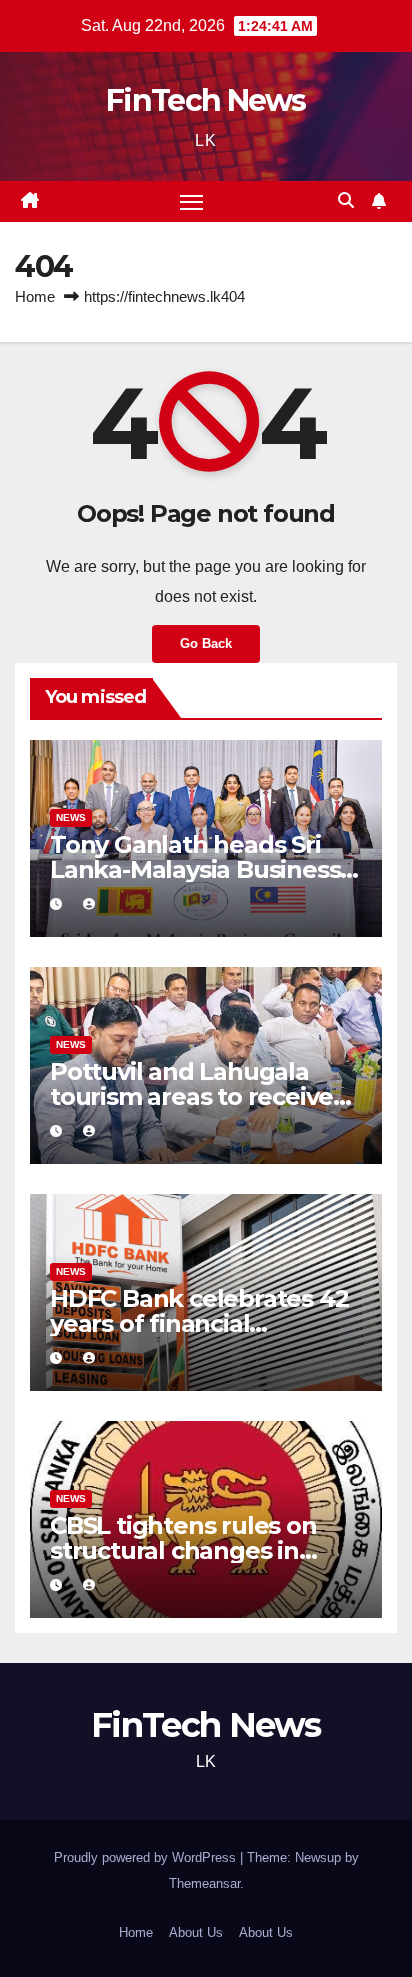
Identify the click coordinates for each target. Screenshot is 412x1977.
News (71, 817)
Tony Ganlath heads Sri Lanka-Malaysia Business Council (195, 869)
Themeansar (204, 1883)
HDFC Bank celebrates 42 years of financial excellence (199, 1323)
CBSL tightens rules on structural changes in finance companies (183, 1550)
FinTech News (206, 100)
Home (35, 296)
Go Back (206, 643)
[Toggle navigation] (192, 202)
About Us (196, 1932)
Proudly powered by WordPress (147, 1857)
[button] (346, 200)
